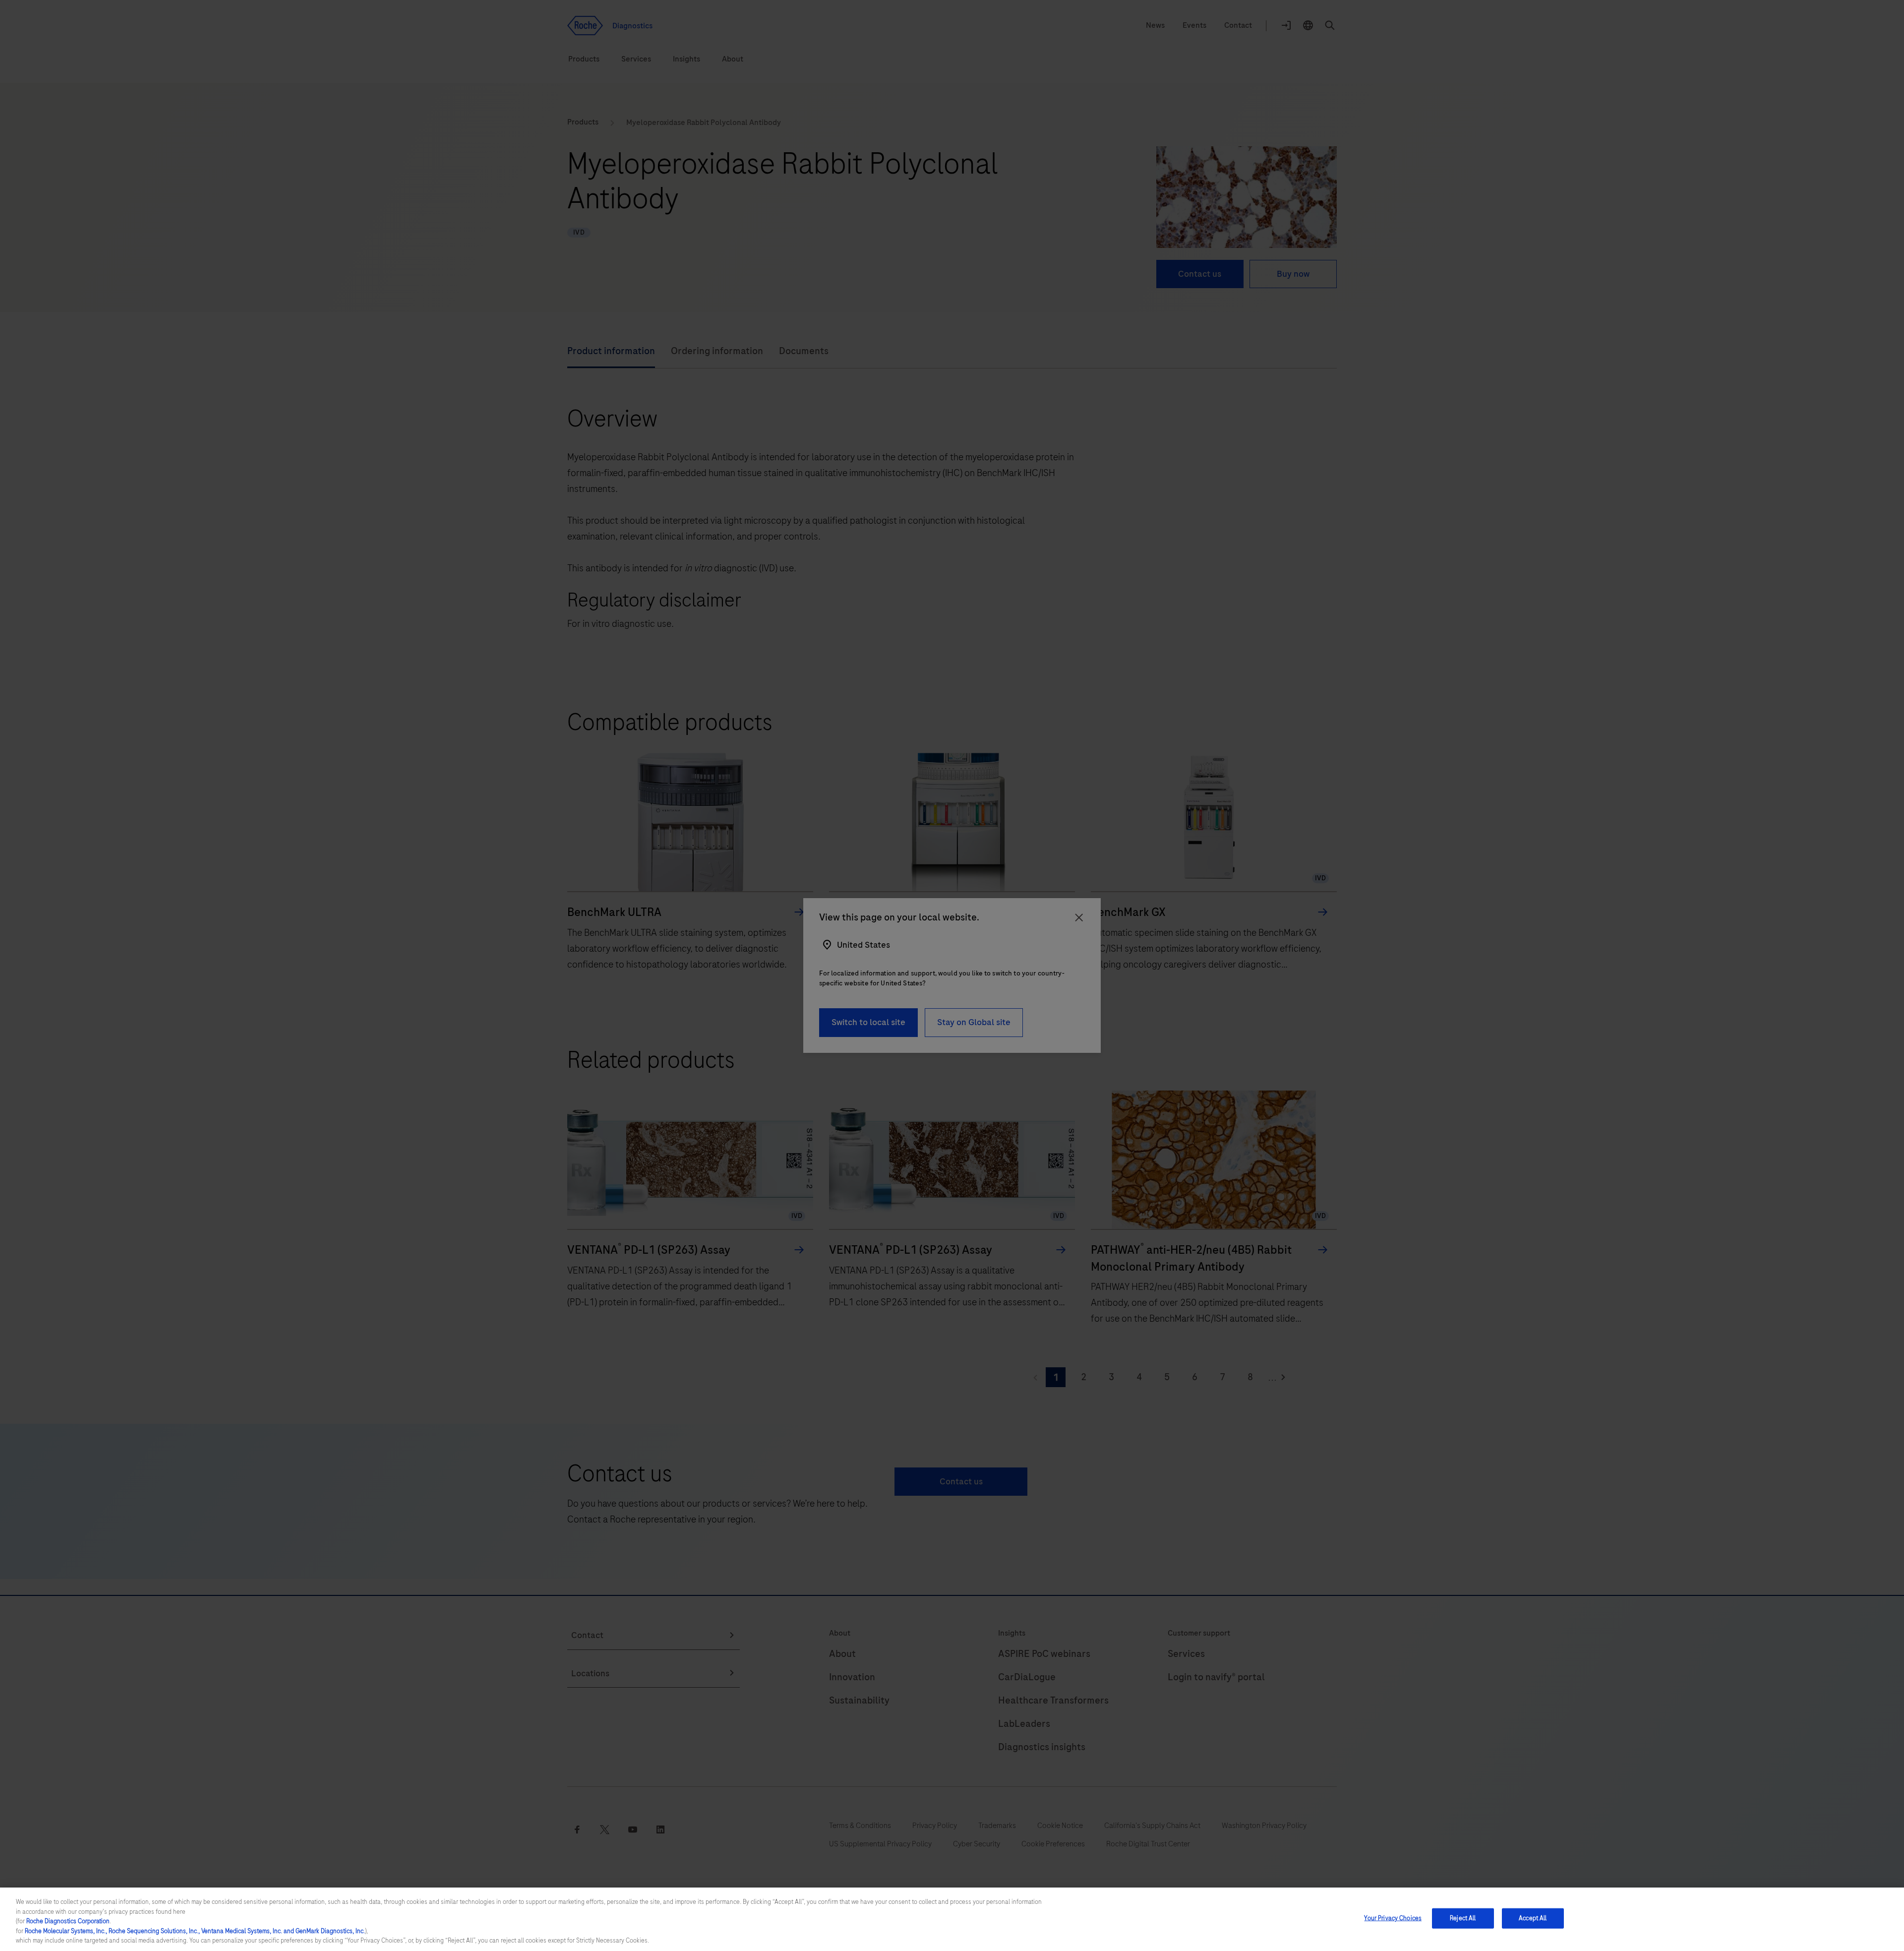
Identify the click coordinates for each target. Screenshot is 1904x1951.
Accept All (1533, 1918)
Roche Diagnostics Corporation (68, 1921)
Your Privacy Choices (1393, 1918)
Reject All (1463, 1918)
